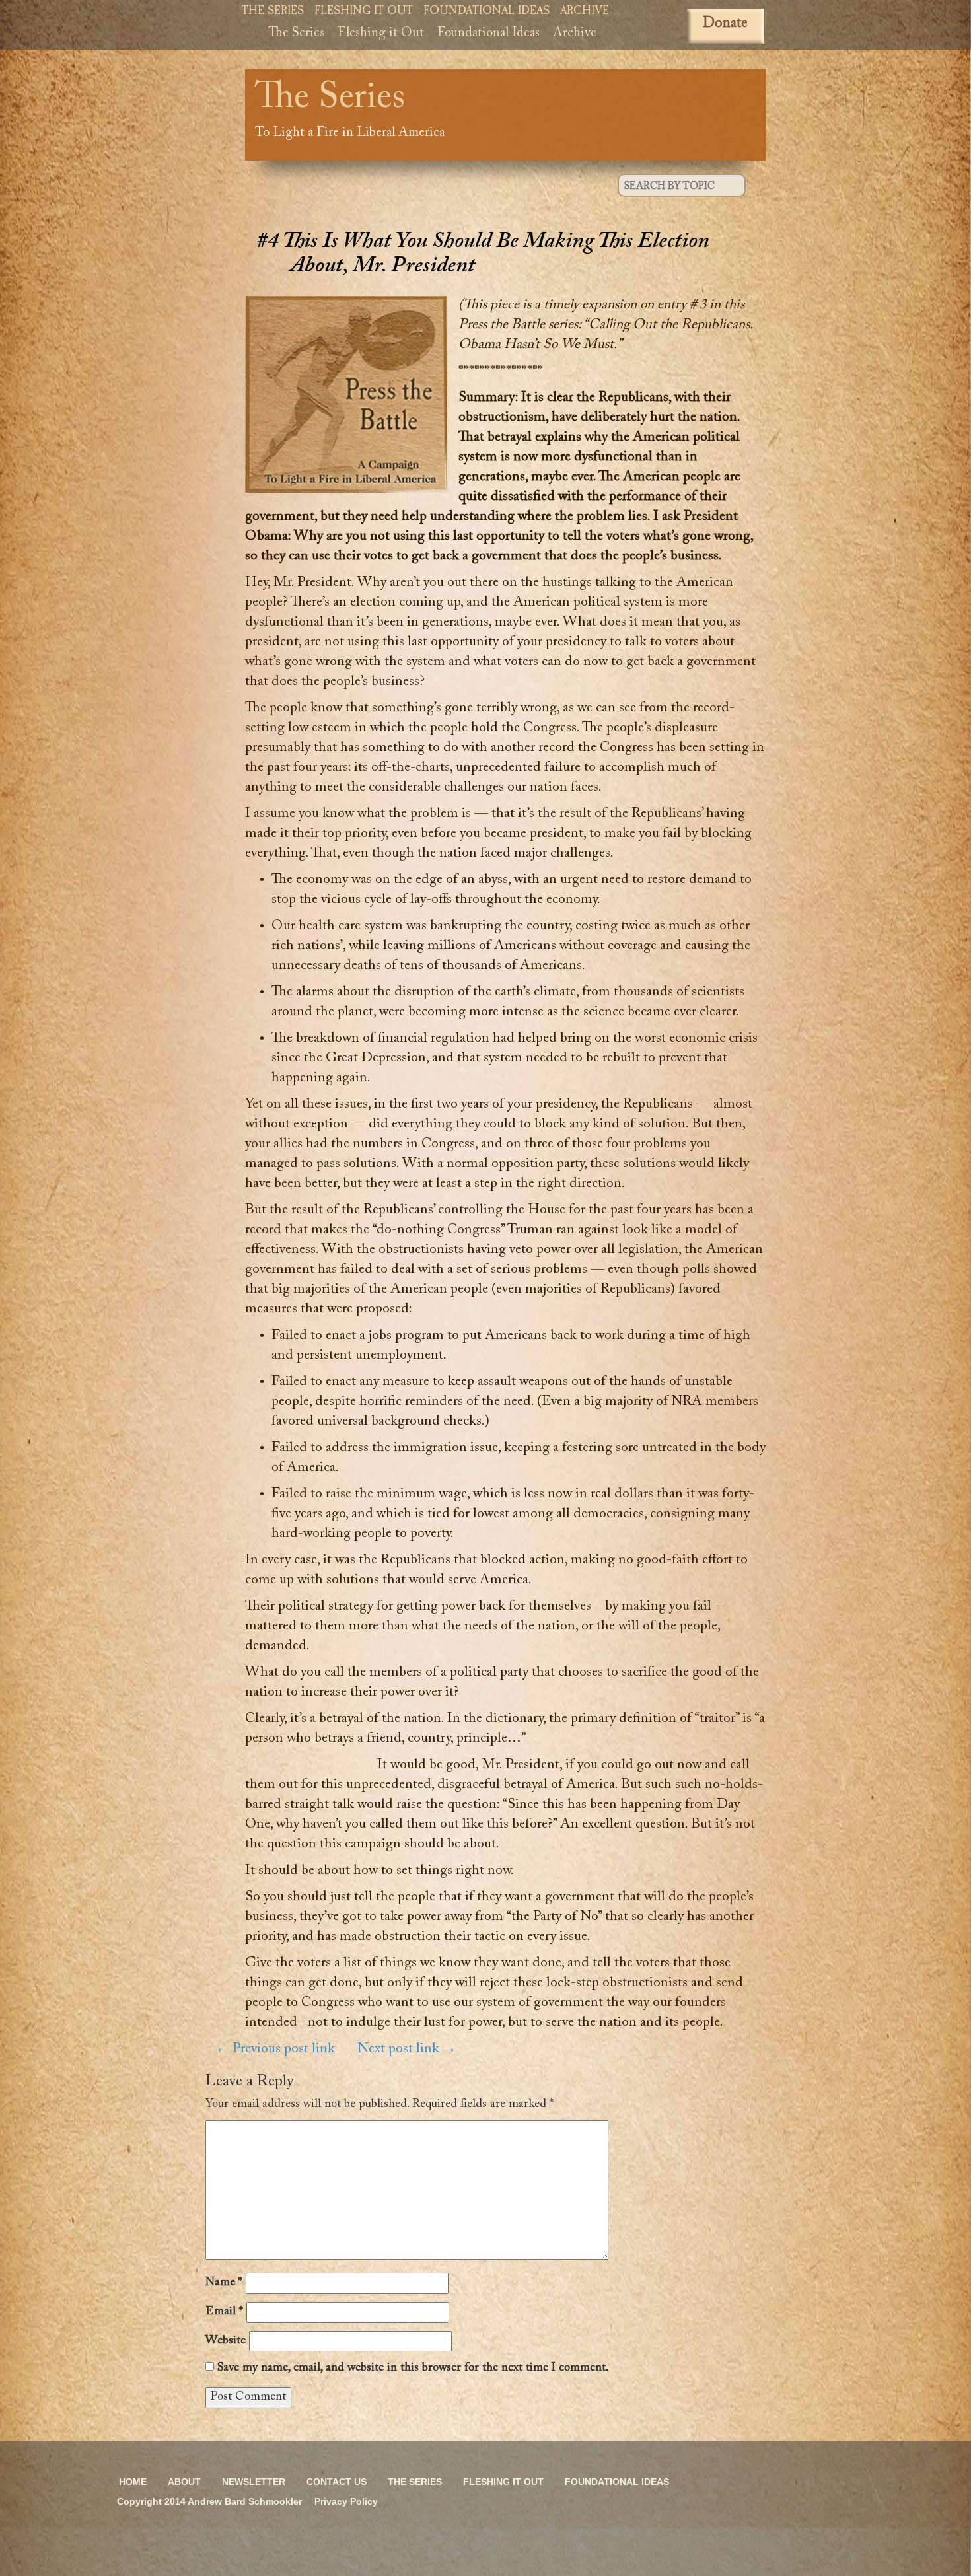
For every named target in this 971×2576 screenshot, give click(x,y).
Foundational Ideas (486, 12)
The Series (273, 12)
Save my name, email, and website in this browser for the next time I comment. (413, 2368)
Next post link (407, 2049)
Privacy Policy (346, 2501)
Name (224, 2283)
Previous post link (275, 2049)
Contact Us (337, 2482)
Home (133, 2482)
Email (224, 2312)
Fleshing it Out (364, 12)
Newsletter (254, 2482)
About (184, 2482)
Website (226, 2341)
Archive (585, 12)
